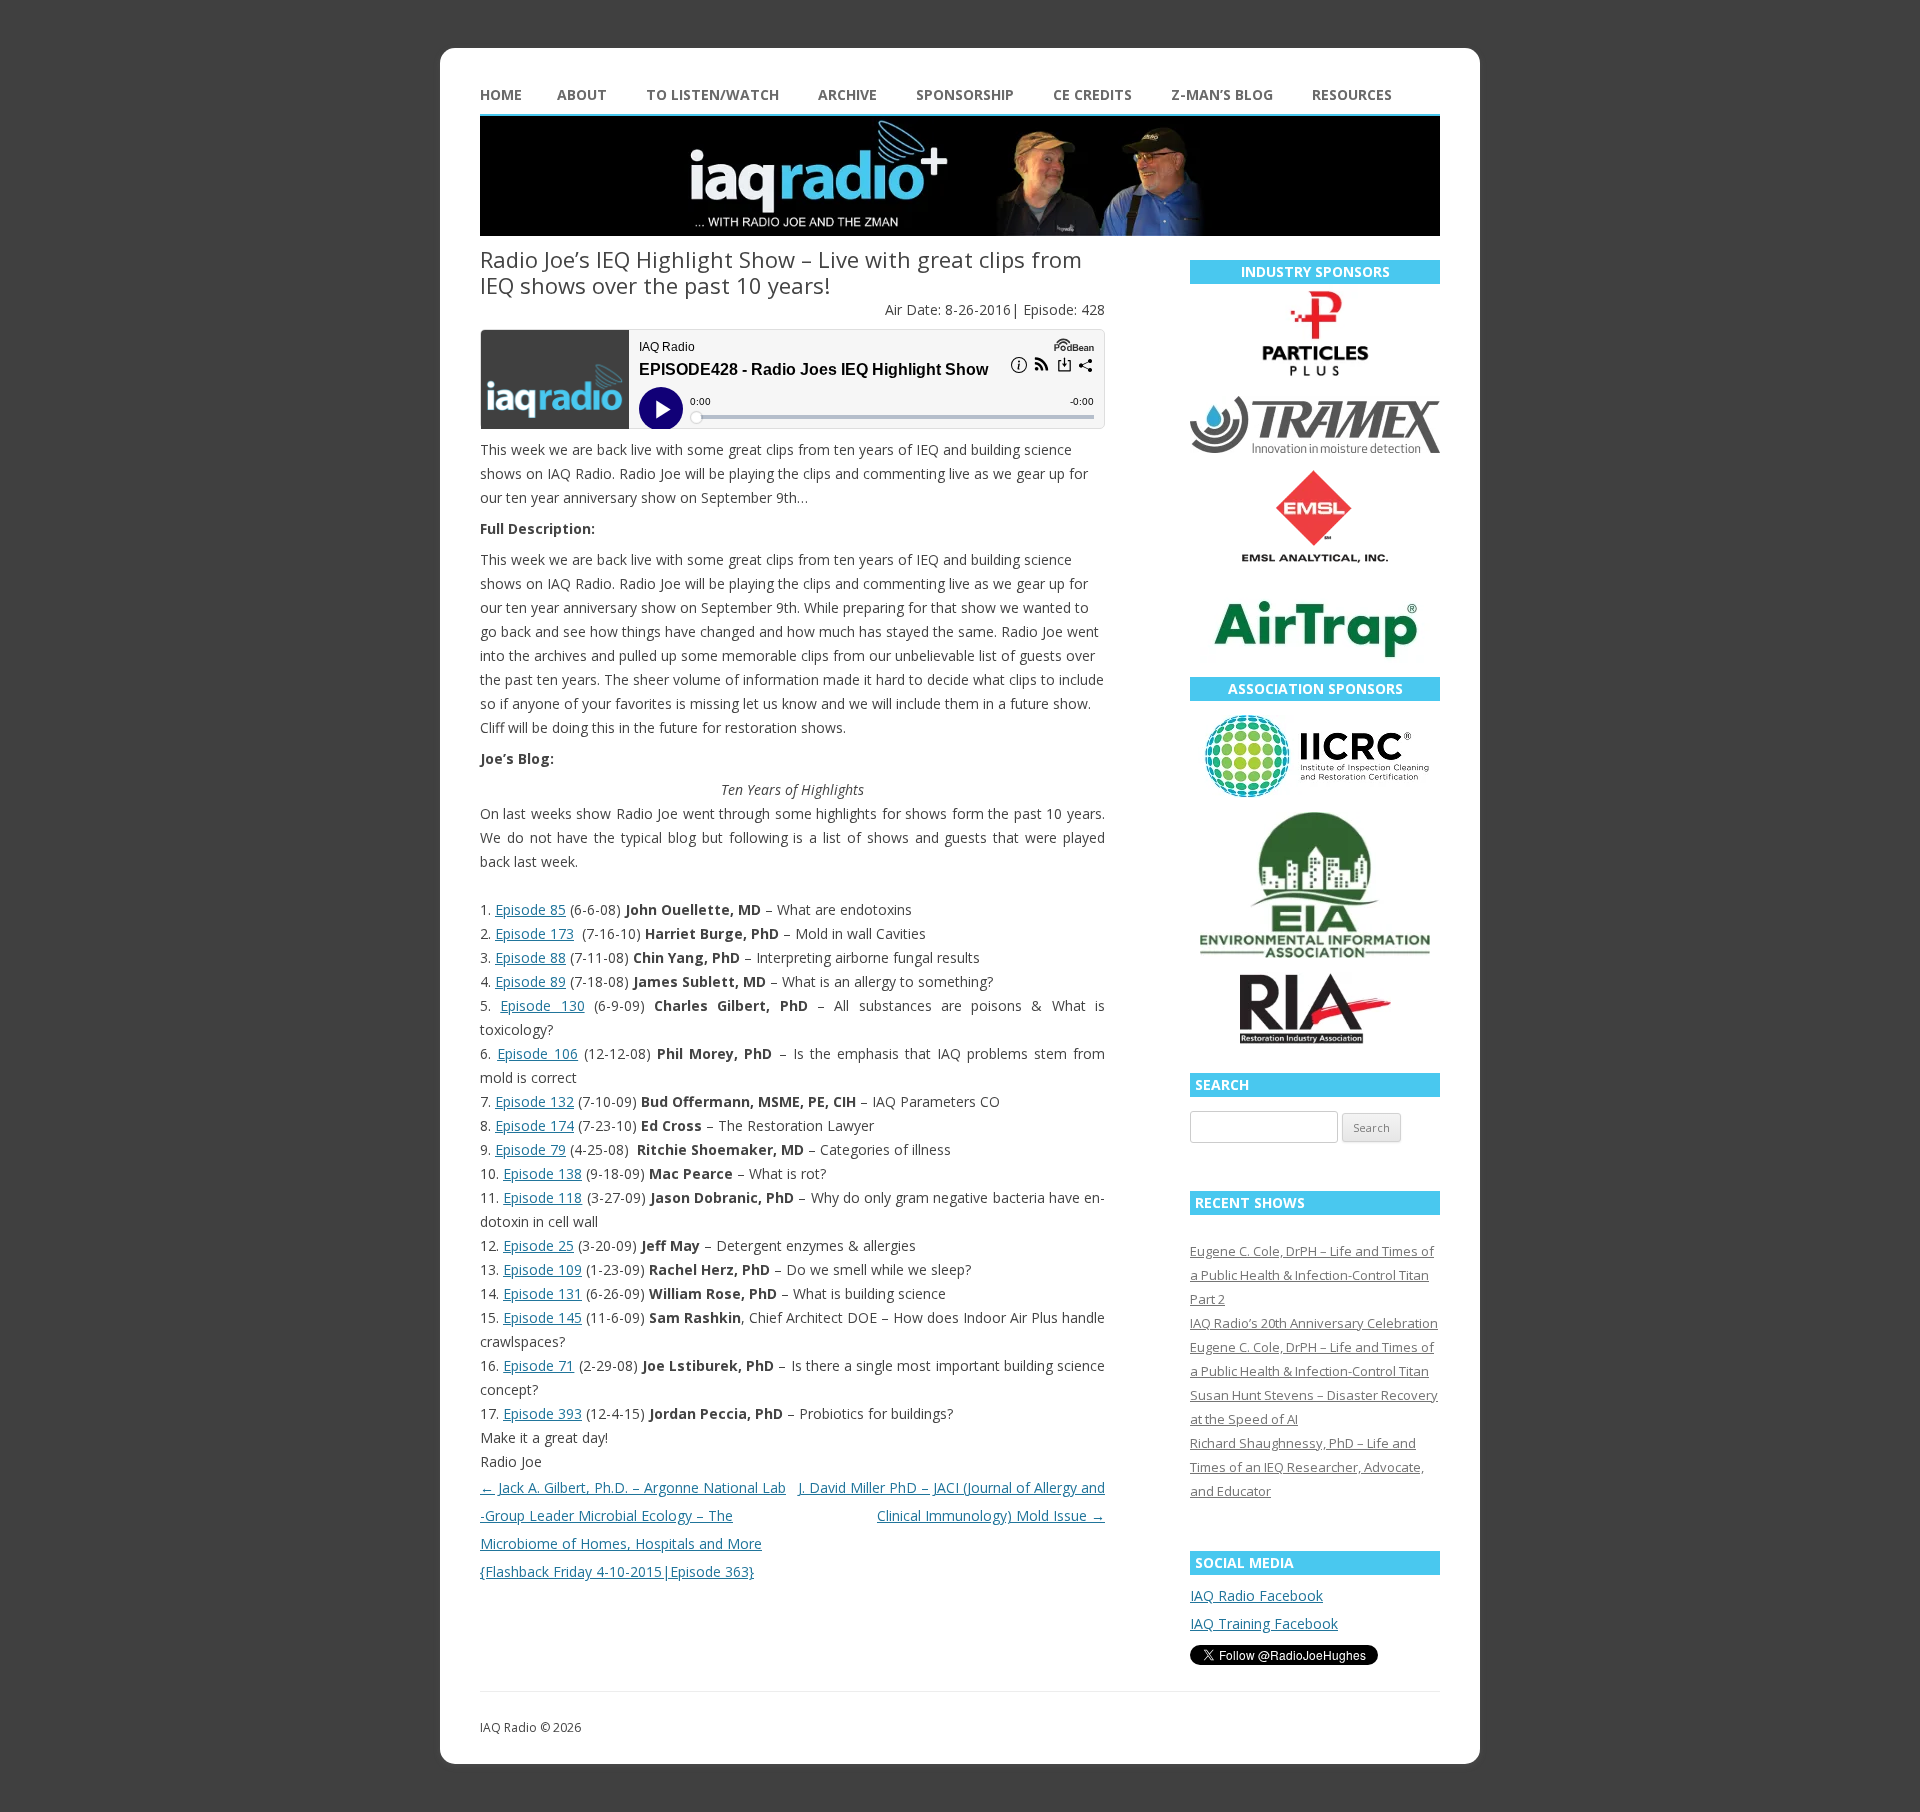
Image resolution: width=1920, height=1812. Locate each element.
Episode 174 (534, 1125)
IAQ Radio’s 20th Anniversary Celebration (1314, 1323)
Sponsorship (965, 94)
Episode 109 (542, 1269)
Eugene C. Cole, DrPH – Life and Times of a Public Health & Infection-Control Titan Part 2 (1312, 1275)
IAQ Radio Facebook (1256, 1595)
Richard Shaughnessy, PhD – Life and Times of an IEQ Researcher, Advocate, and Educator (1307, 1467)
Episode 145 (542, 1317)
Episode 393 (542, 1413)
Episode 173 (534, 933)
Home (501, 94)
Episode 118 (542, 1197)
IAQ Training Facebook (1264, 1623)
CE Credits (1092, 94)
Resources (1352, 94)
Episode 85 (530, 909)
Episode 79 (530, 1149)
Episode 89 (530, 981)
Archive (847, 94)
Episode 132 (534, 1101)
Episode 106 (537, 1053)
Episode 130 (542, 1005)
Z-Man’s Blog (1222, 94)
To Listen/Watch (712, 94)
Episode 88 (530, 957)
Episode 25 (538, 1245)
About (582, 94)
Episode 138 (542, 1173)
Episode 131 (542, 1293)
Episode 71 (538, 1365)
